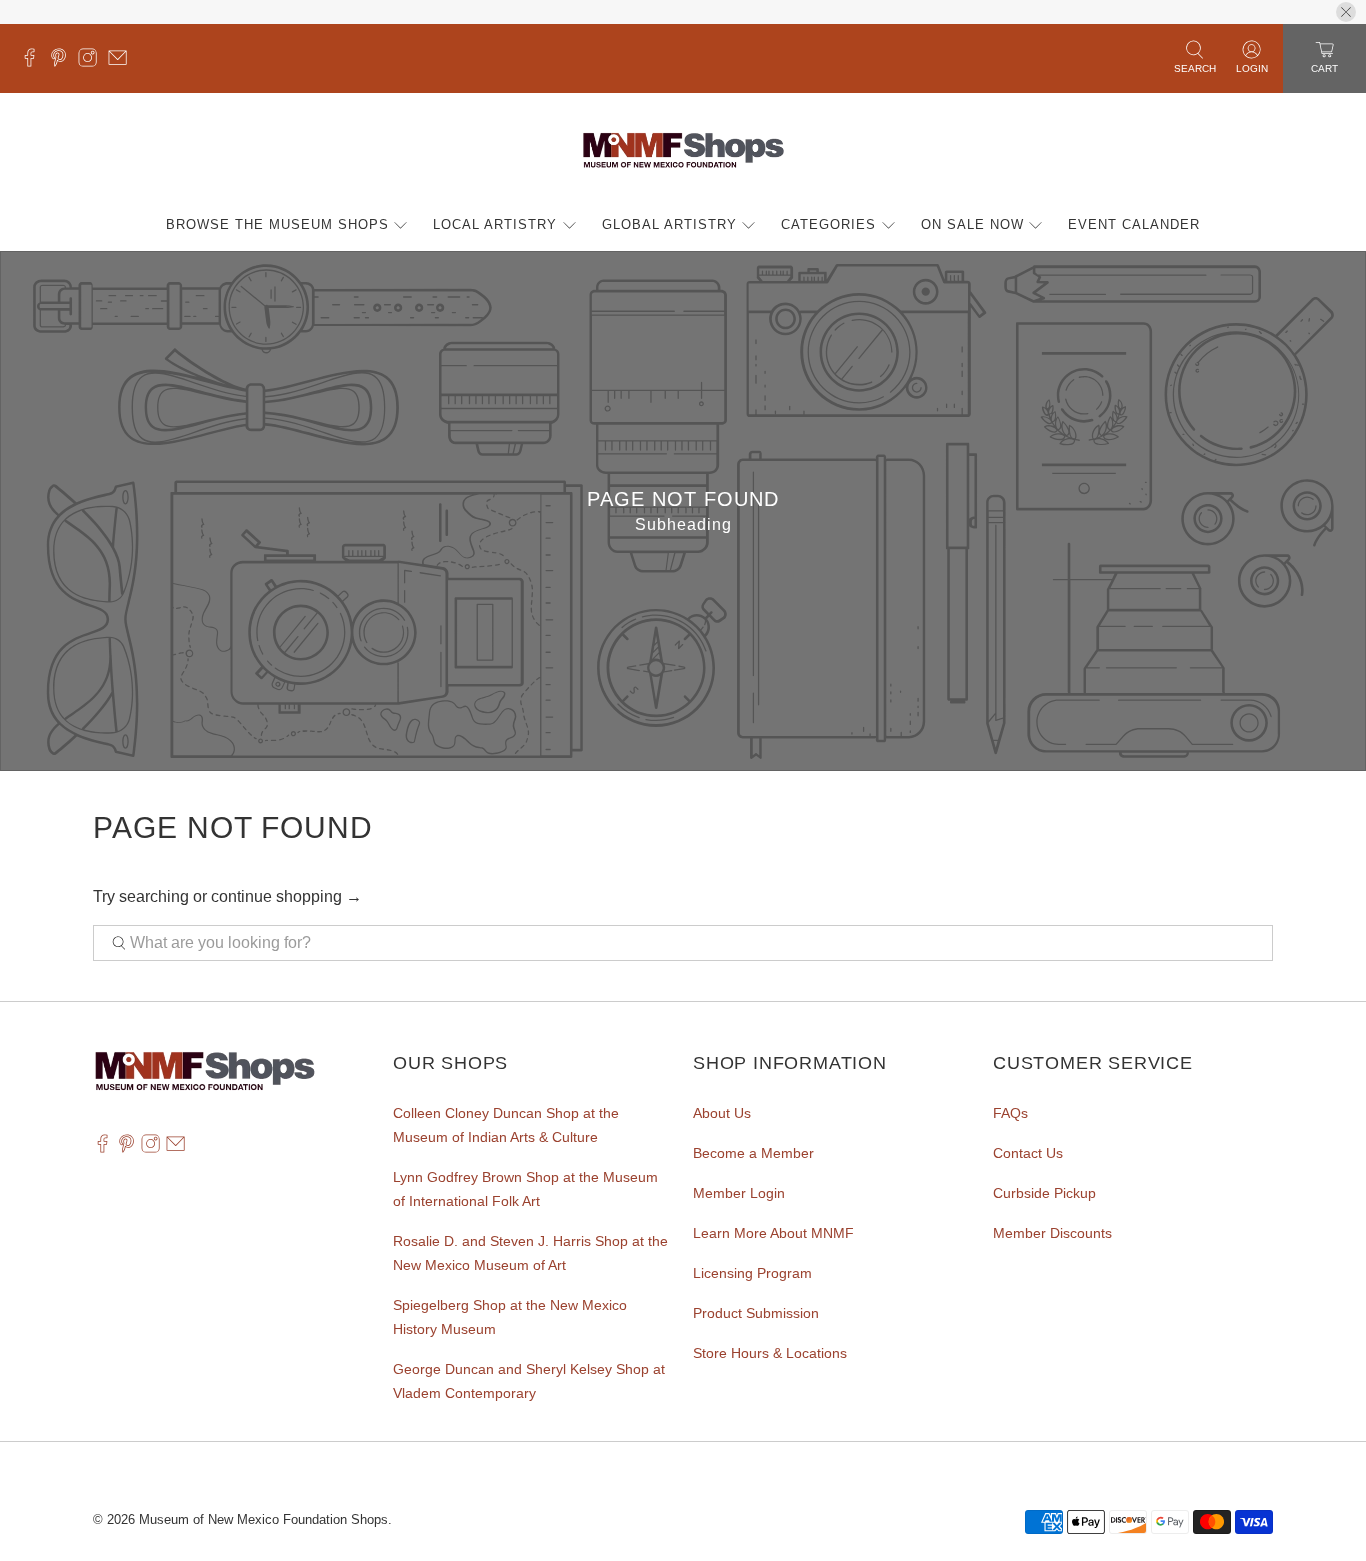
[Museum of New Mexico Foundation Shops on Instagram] (92, 62)
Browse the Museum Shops (277, 224)
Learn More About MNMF (773, 1233)
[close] (1346, 12)
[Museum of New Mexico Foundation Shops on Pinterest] (63, 62)
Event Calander (1134, 224)
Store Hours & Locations (770, 1353)
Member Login (739, 1193)
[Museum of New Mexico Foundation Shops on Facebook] (34, 62)
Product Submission (756, 1313)
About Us (722, 1113)
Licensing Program (752, 1273)
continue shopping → (286, 896)
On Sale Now (972, 224)
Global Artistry (669, 224)
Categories (828, 224)
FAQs (1010, 1113)
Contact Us (1028, 1153)
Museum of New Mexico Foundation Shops (263, 1519)
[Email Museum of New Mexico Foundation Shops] (122, 62)
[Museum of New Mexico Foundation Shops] (683, 151)
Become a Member (753, 1153)
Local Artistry (495, 224)
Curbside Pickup (1044, 1193)
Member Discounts (1052, 1233)
